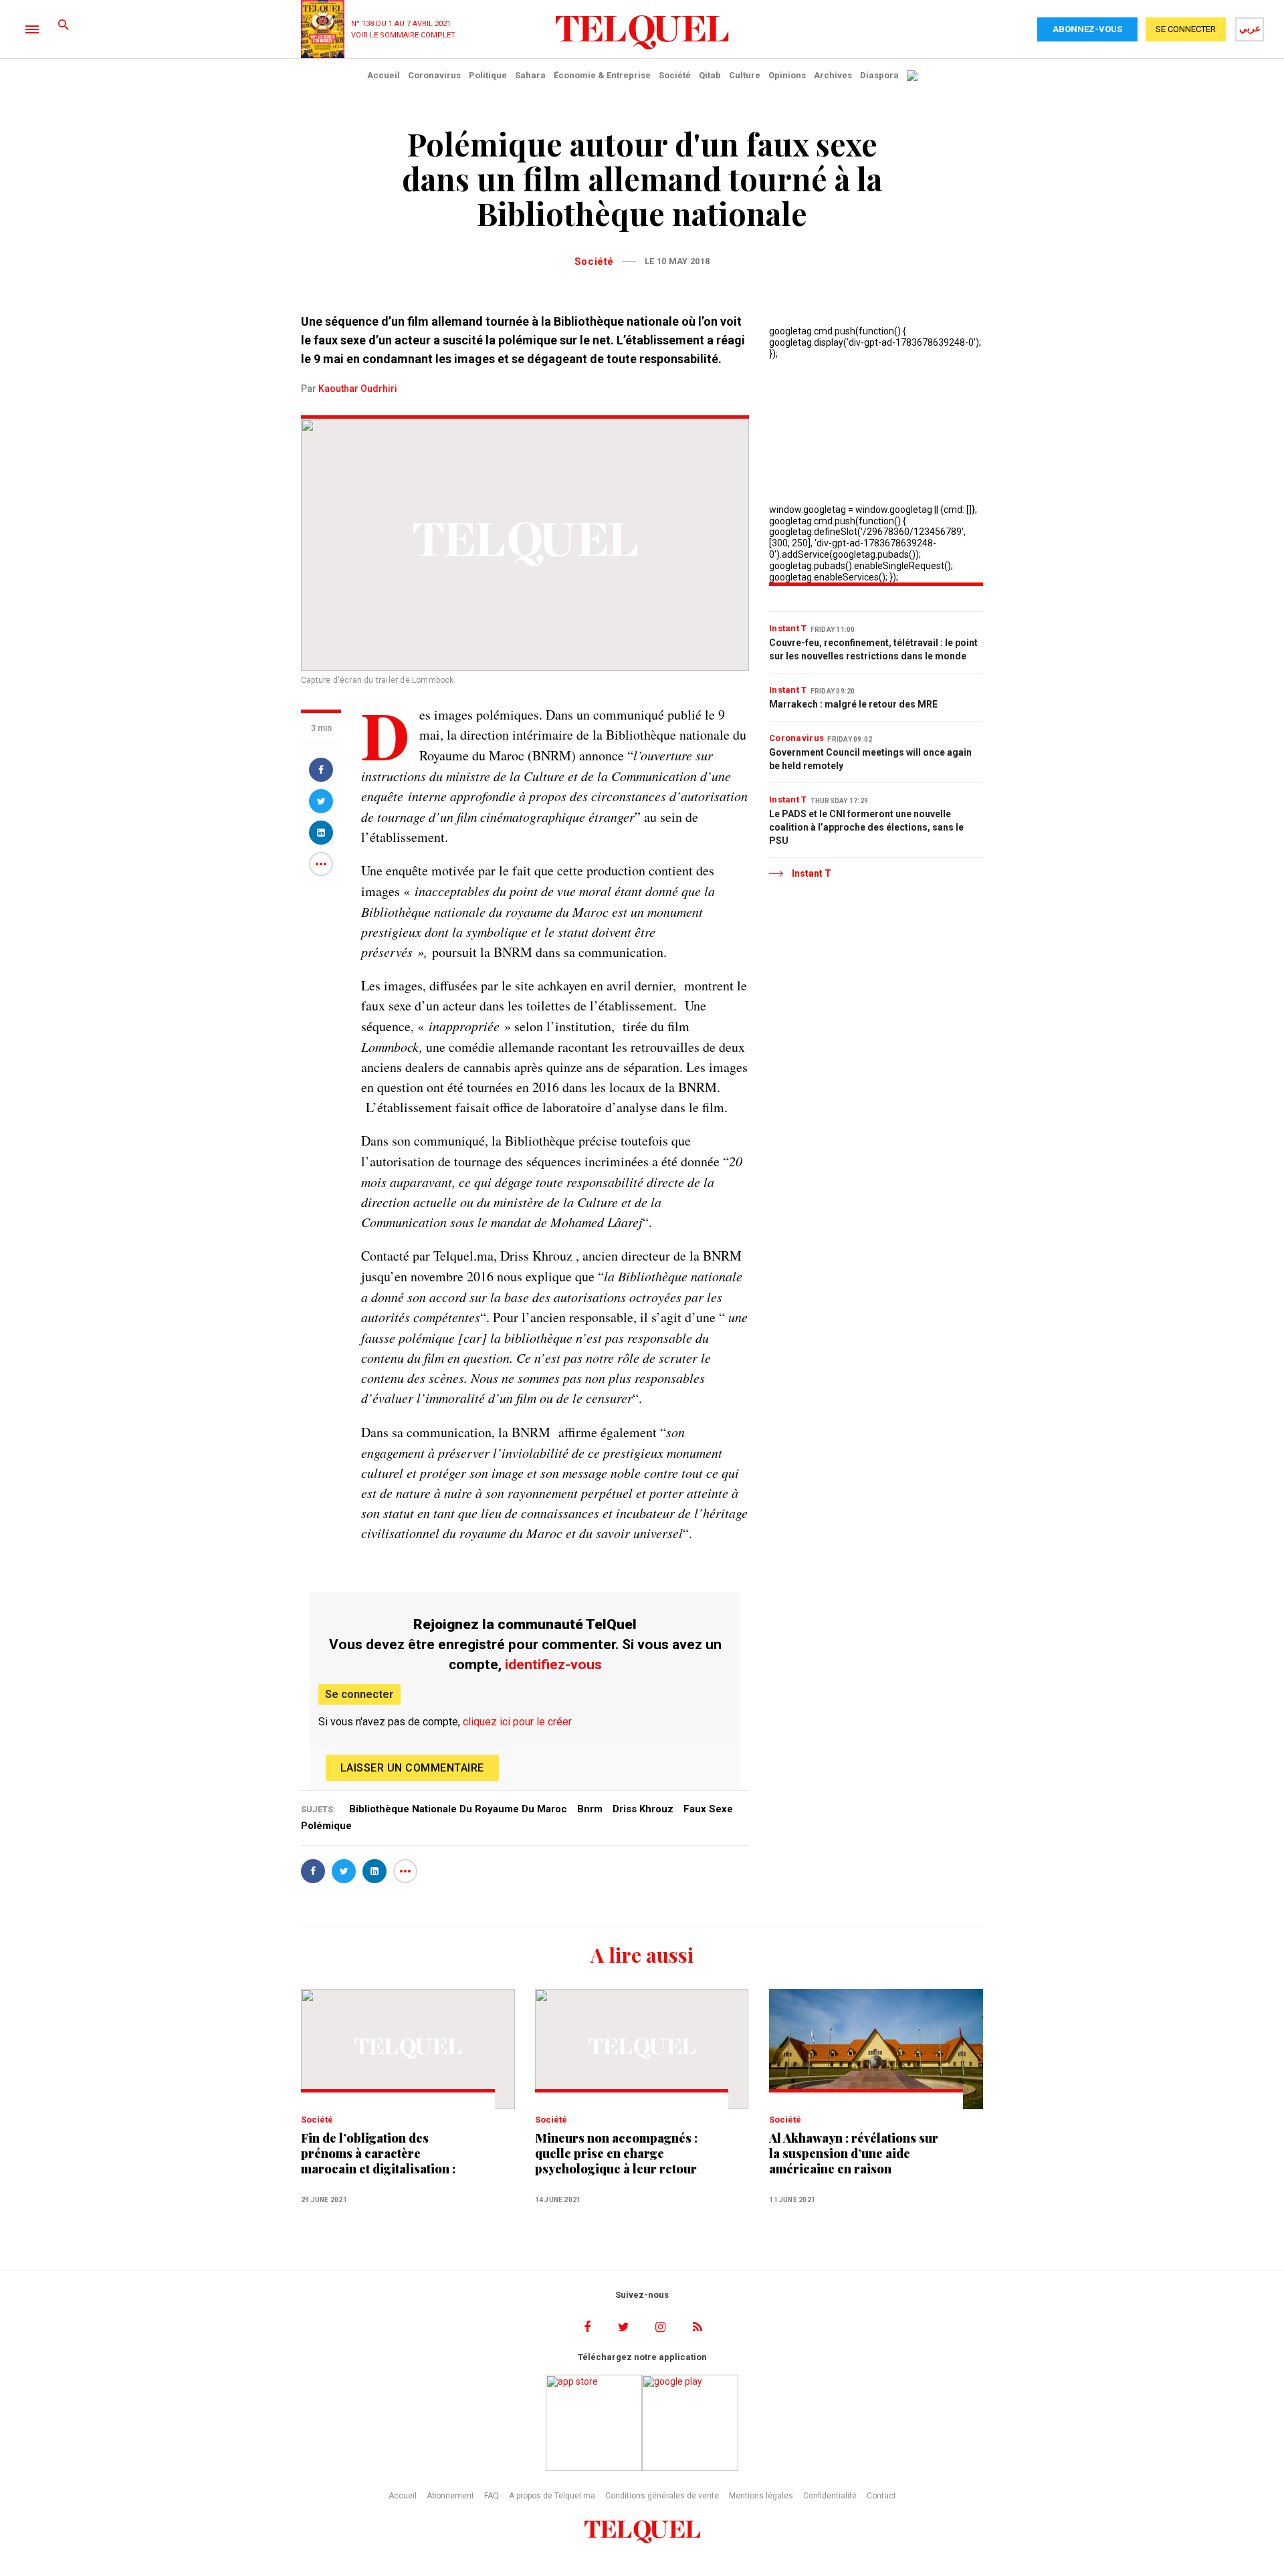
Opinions (787, 75)
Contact (881, 2496)
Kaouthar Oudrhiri (358, 389)
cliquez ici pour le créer (517, 1722)
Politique (488, 75)
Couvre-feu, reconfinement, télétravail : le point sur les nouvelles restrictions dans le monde (873, 649)
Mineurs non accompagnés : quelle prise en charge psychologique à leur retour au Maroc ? (616, 2154)
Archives (833, 75)
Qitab (710, 75)
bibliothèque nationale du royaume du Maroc (458, 1809)
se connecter (1186, 29)
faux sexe (708, 1809)
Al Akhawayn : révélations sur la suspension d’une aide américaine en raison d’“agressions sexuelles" (854, 2154)
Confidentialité (830, 2496)
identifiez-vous (553, 1665)
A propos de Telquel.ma (552, 2496)
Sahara (530, 75)
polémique (326, 1826)
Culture (745, 75)
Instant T (788, 628)
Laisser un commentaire (412, 1768)
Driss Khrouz (643, 1809)
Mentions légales (761, 2496)
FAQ (492, 2496)
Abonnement (450, 2496)
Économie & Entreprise (602, 75)
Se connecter (359, 1694)
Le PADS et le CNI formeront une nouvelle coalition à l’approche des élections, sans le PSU (866, 827)
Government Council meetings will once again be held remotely (870, 759)
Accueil (384, 75)
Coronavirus (434, 75)
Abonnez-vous (1087, 29)
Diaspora (879, 75)
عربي (1250, 28)
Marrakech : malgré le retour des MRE (853, 704)
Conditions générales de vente (662, 2496)
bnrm (590, 1809)
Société (675, 75)
